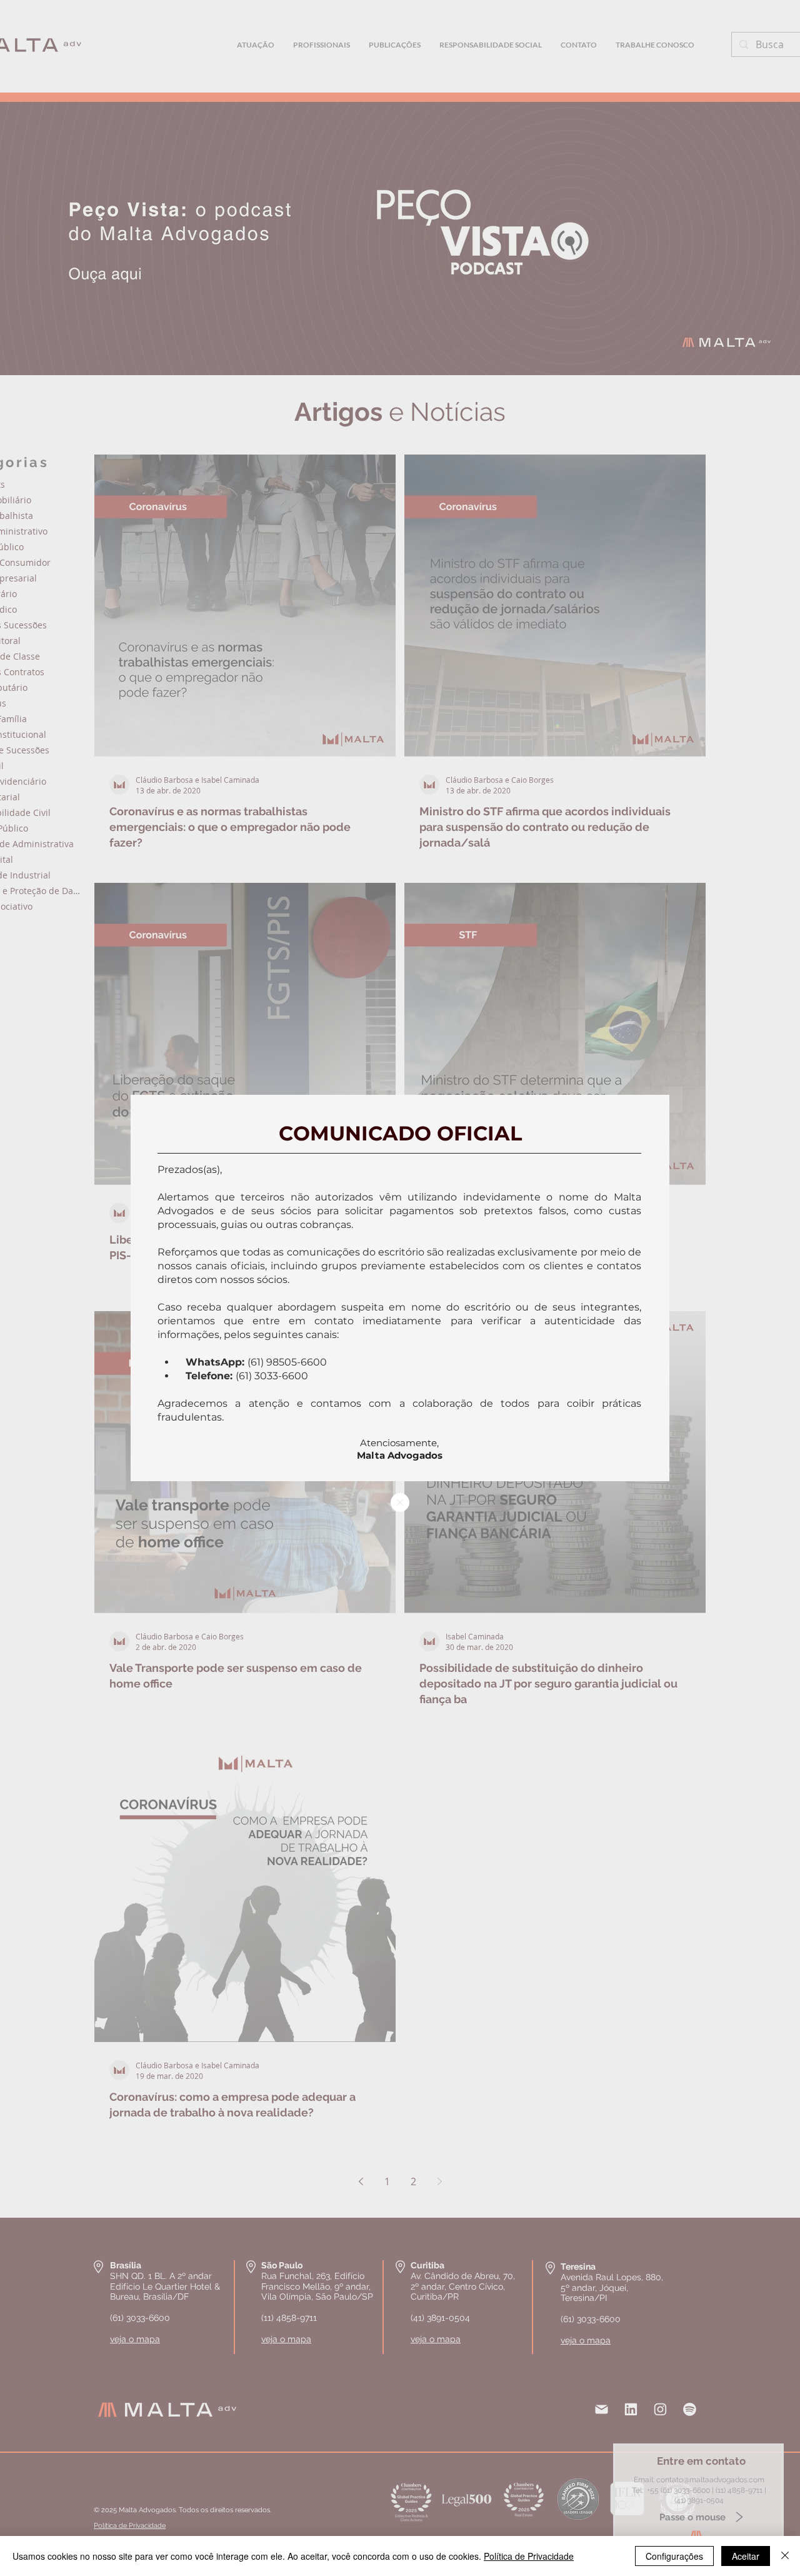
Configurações (674, 2556)
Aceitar (746, 2556)
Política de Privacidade (529, 2556)
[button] (400, 1502)
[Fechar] (785, 2556)
